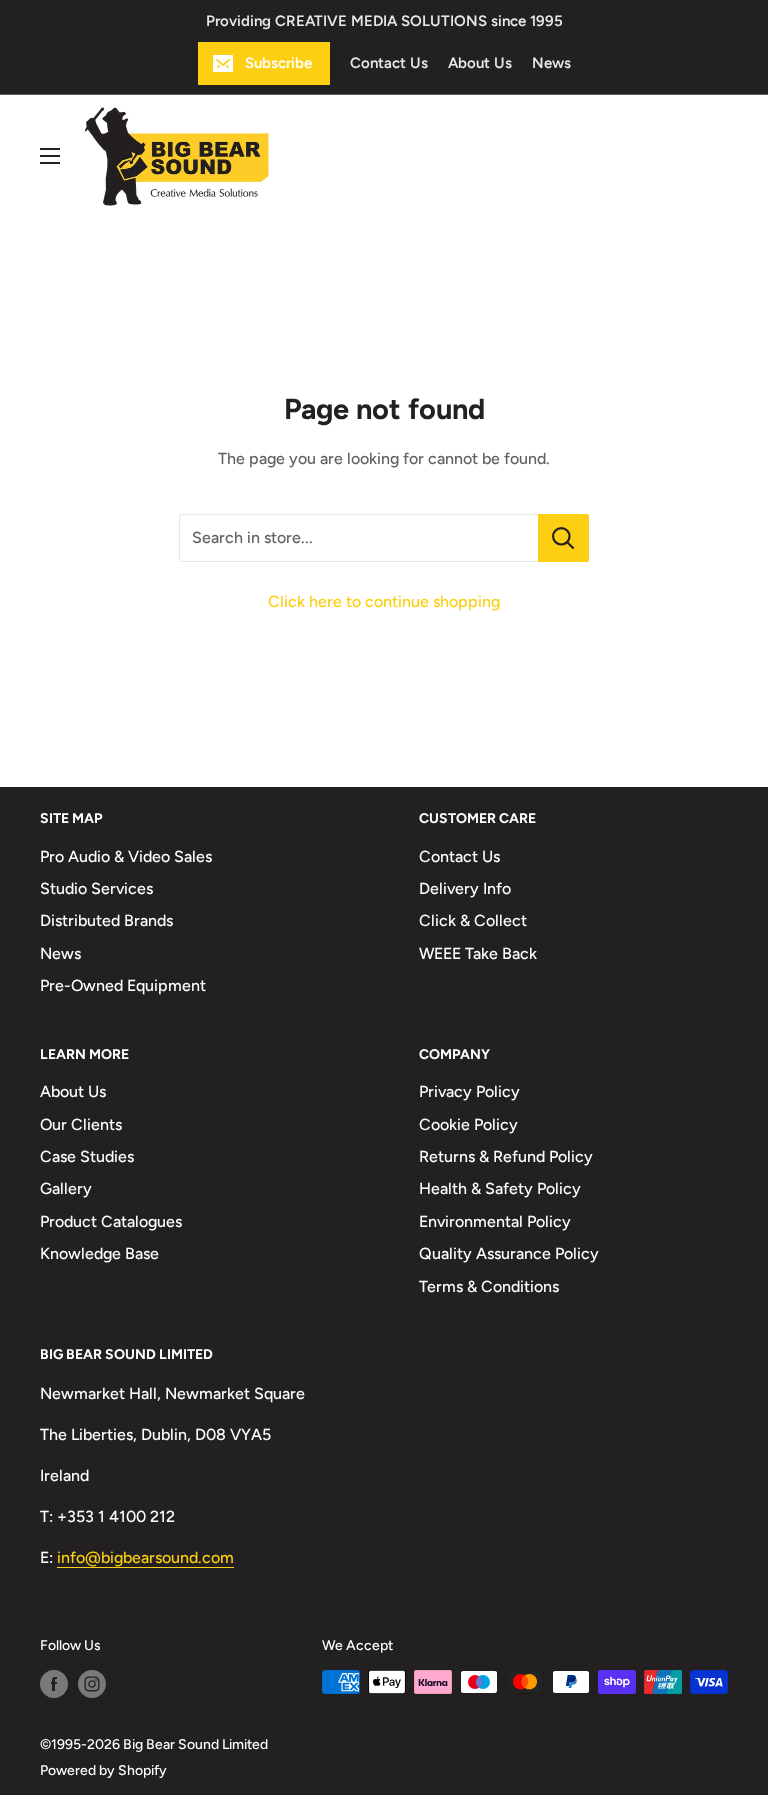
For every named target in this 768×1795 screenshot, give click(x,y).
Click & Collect (473, 920)
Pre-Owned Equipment (123, 985)
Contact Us (389, 63)
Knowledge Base (99, 1253)
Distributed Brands (106, 920)
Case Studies (87, 1156)
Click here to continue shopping (384, 601)
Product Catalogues (111, 1221)
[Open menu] (50, 156)
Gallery (66, 1188)
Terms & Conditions (489, 1286)
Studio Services (96, 888)
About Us (480, 63)
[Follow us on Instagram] (92, 1684)
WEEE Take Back (478, 953)
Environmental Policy (495, 1221)
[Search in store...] (563, 538)
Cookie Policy (468, 1124)
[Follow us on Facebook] (54, 1684)
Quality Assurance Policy (509, 1253)
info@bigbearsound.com (145, 1557)
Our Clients (81, 1124)
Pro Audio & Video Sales (126, 856)
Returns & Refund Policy (506, 1156)
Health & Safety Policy (500, 1188)
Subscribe (278, 63)
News (551, 63)
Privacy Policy (469, 1091)
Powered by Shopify (103, 1770)
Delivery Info (465, 888)
